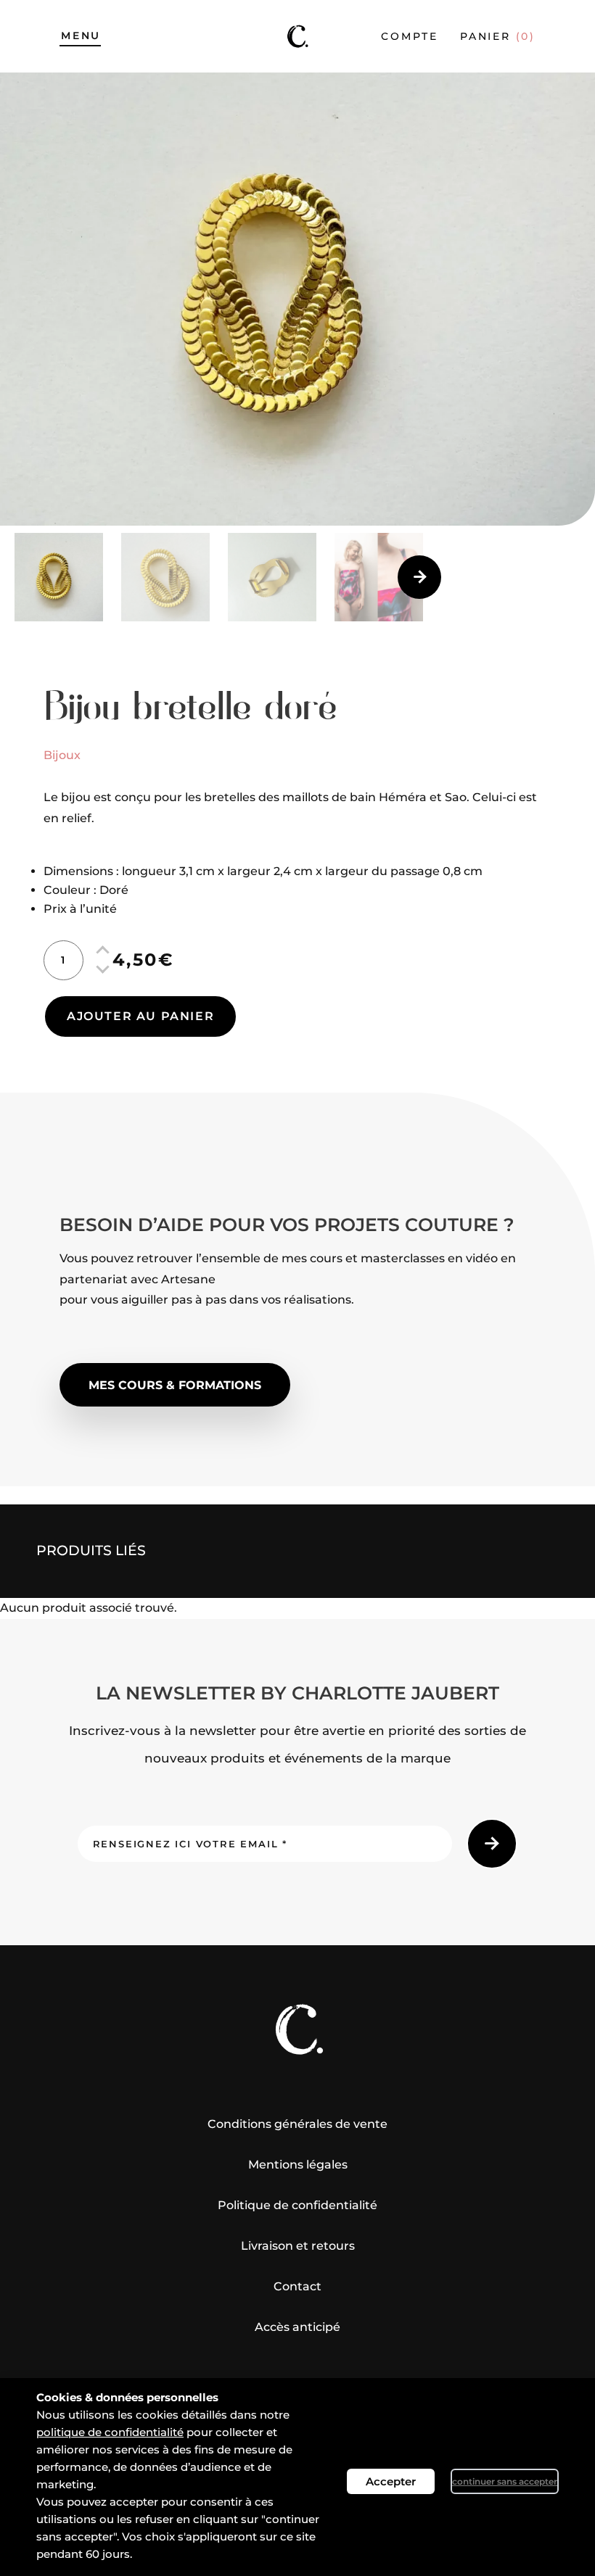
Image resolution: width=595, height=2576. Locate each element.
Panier (498, 36)
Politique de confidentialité (297, 2205)
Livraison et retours (298, 2246)
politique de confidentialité (110, 2432)
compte (410, 36)
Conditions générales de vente (297, 2124)
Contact (297, 2286)
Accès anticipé (297, 2327)
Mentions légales (298, 2165)
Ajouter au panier (140, 1016)
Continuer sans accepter (505, 2481)
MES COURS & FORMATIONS (175, 1385)
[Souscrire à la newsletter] (492, 1844)
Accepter (391, 2481)
